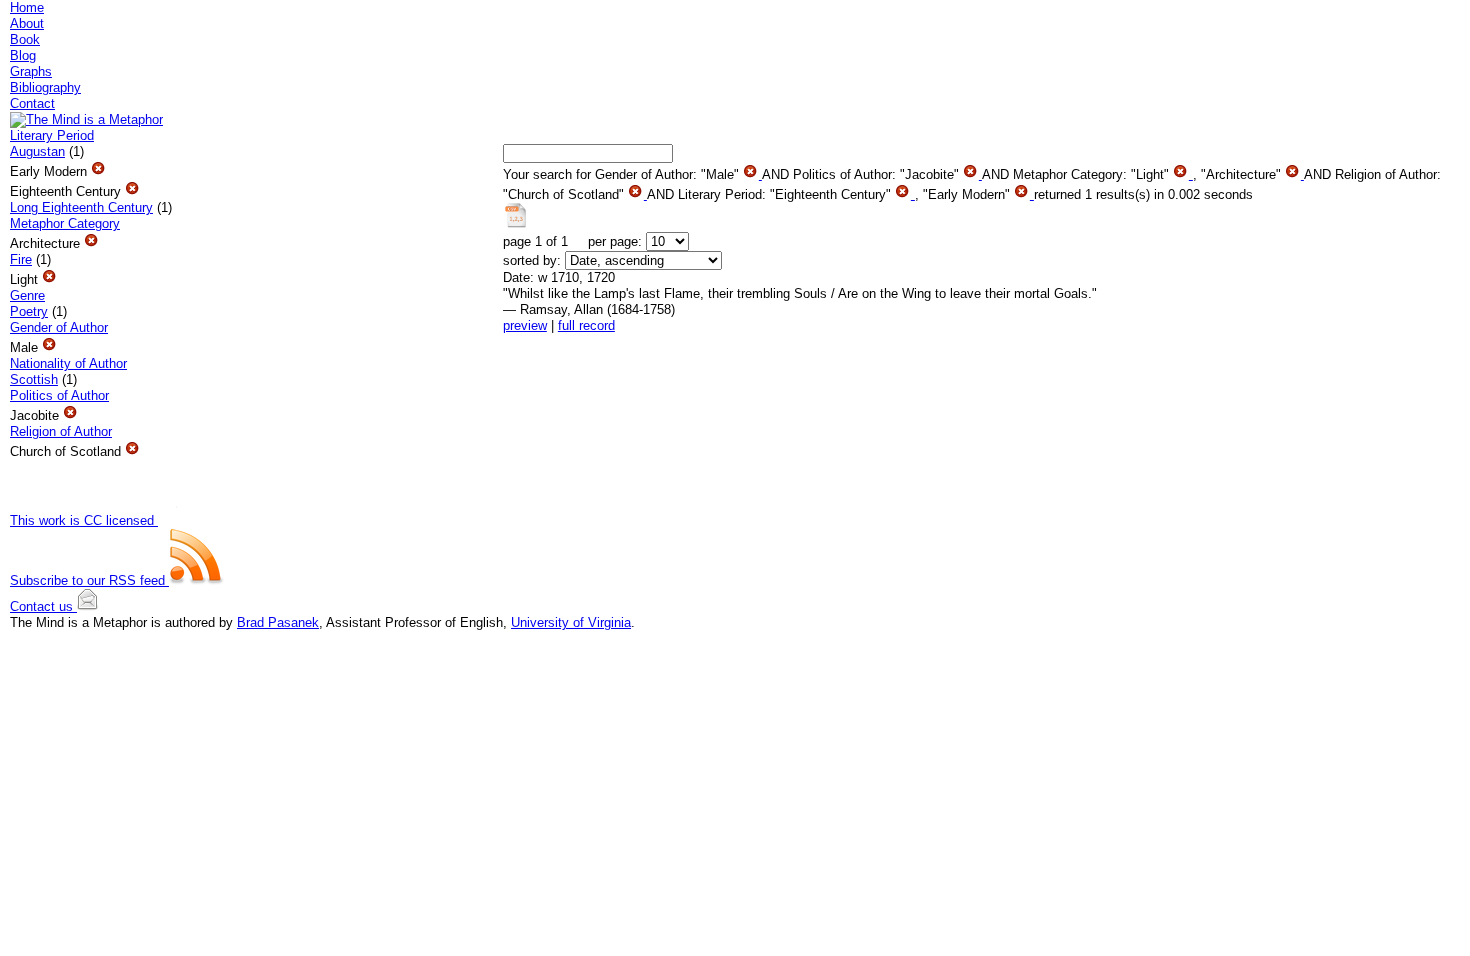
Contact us (43, 606)
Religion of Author (61, 431)
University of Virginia (571, 622)
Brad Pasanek (278, 622)
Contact (32, 103)
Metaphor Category (65, 223)
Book (25, 39)
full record (586, 325)
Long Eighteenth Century (81, 207)
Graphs (31, 71)
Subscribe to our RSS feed (89, 580)
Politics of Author (59, 395)
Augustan (37, 151)
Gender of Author (59, 327)
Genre (27, 295)
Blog (23, 55)
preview (525, 325)
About (27, 23)
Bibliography (45, 87)
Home (27, 7)
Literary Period (52, 135)
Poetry (29, 311)
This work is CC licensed (84, 520)
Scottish (34, 379)
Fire (21, 259)
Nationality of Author (68, 363)
